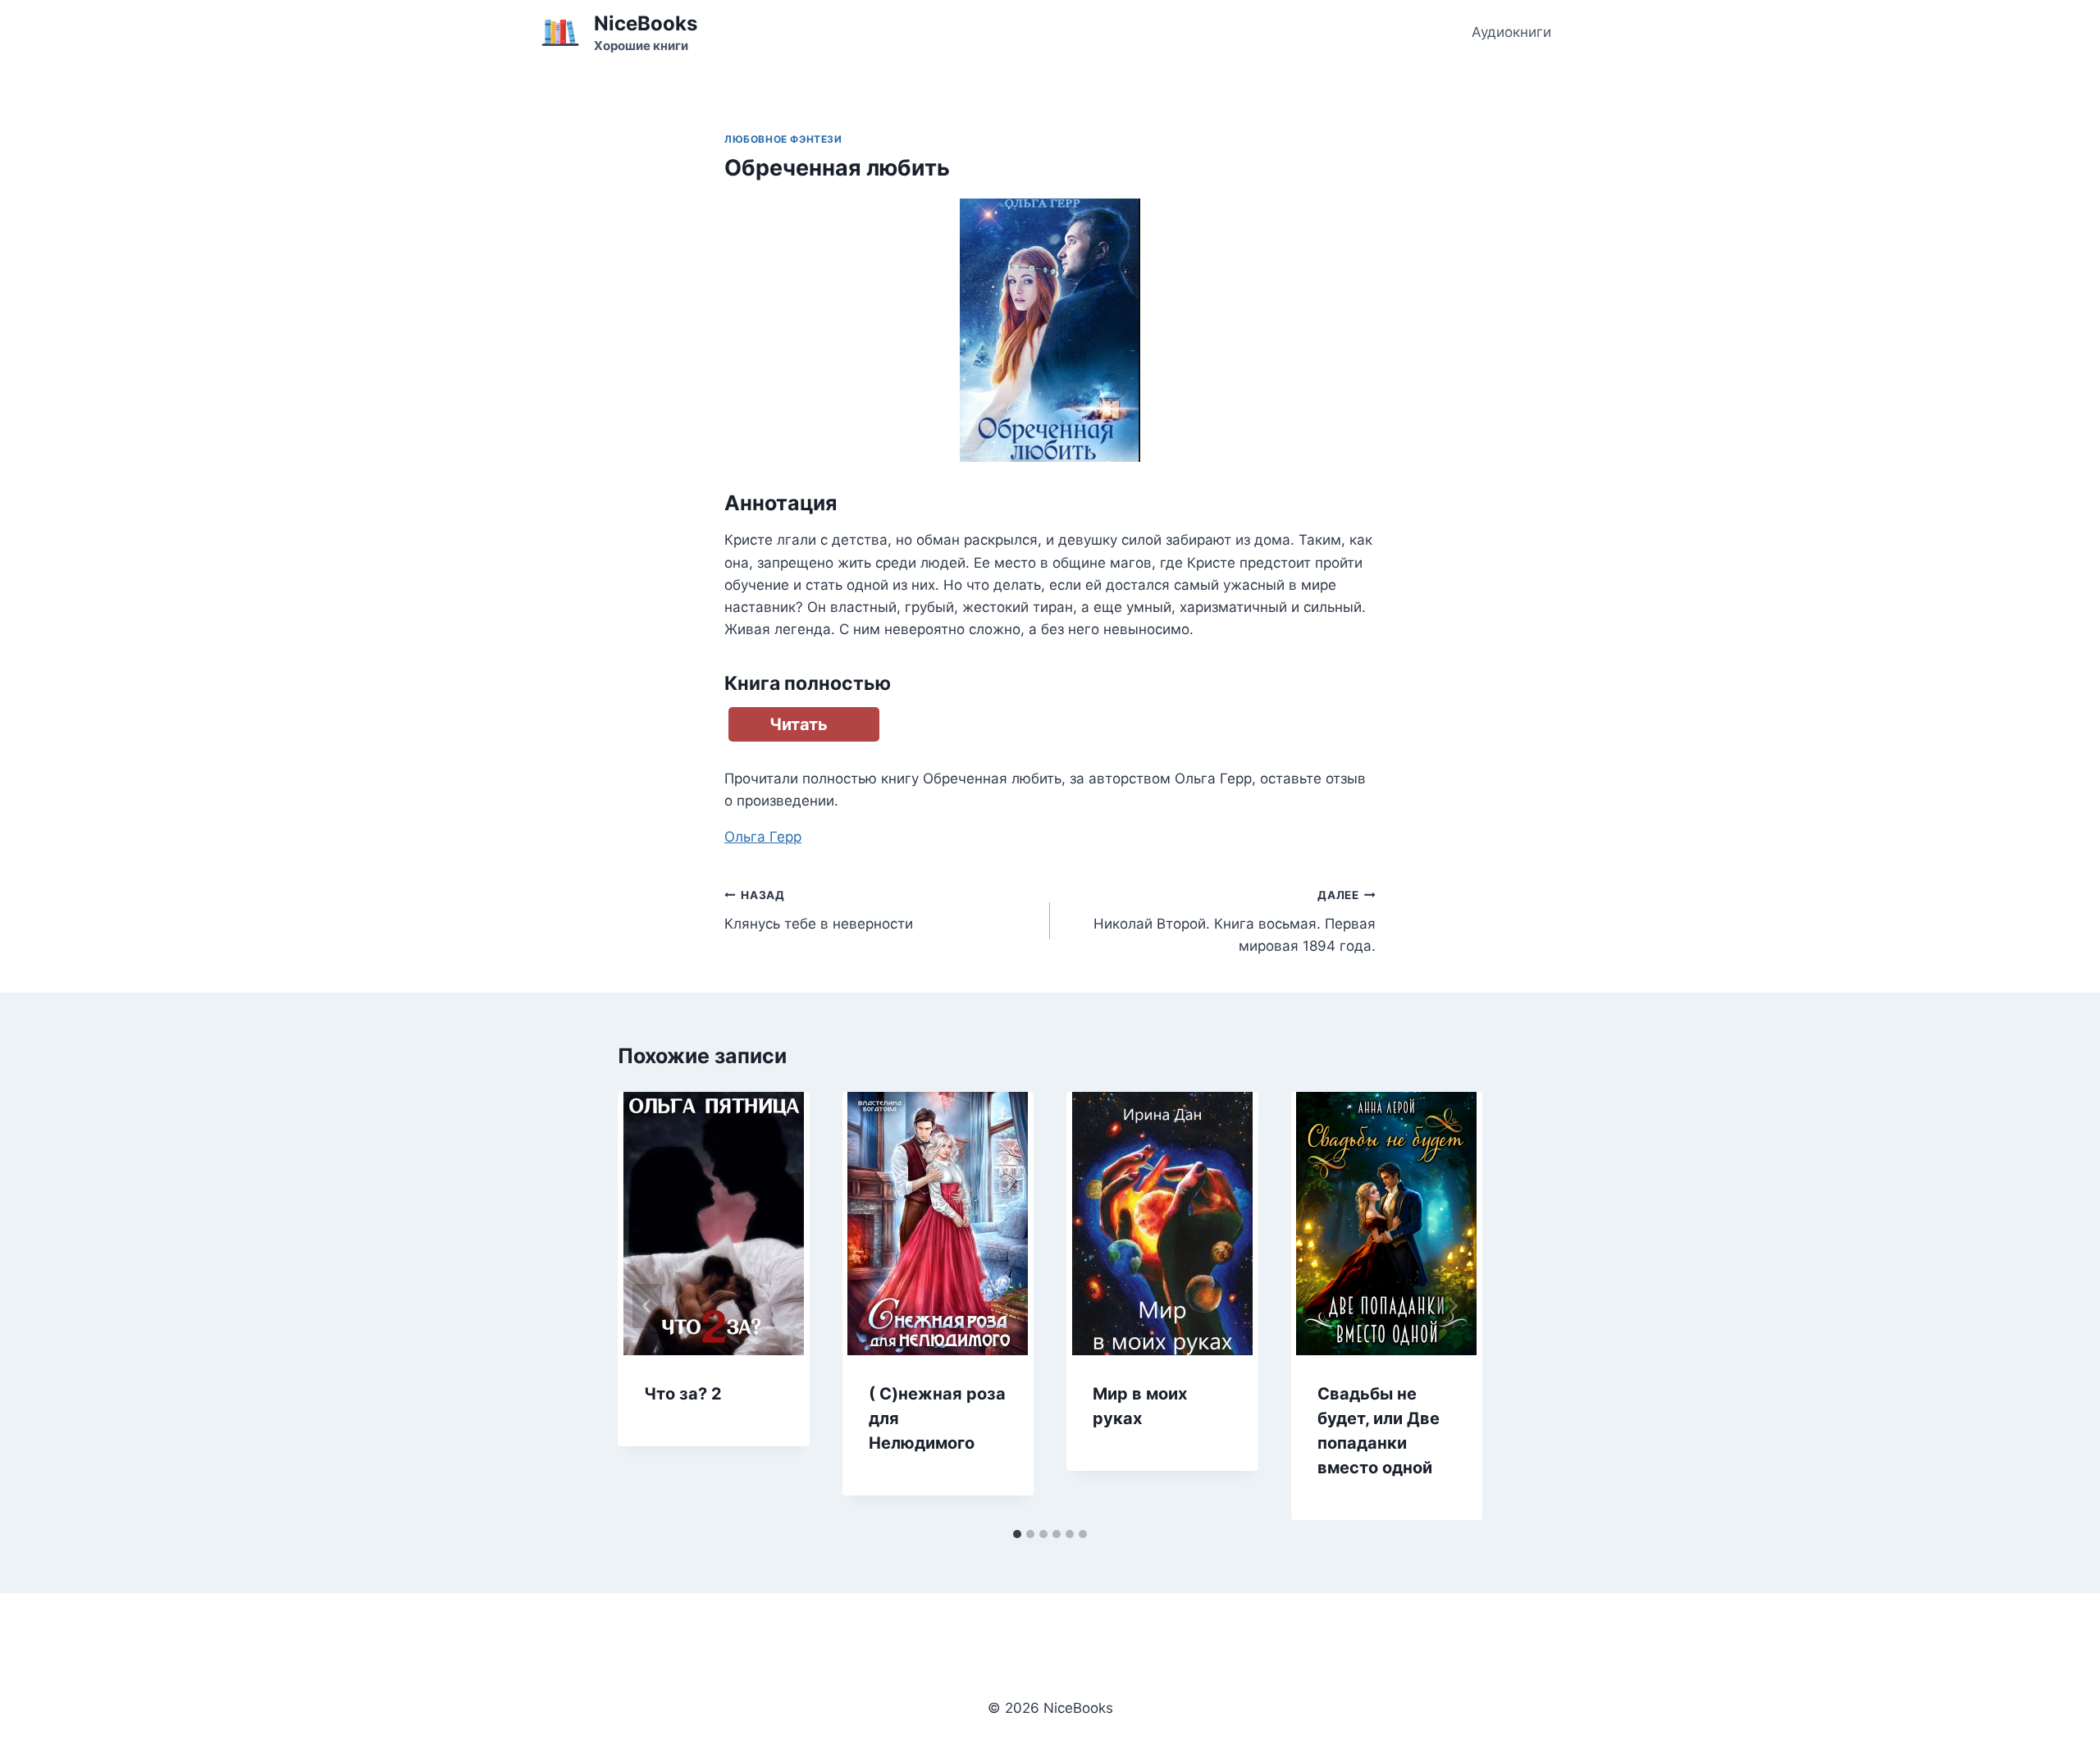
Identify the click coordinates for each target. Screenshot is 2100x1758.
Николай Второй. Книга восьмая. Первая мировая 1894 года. (1235, 921)
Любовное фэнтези (783, 139)
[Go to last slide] (647, 1306)
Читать (799, 724)
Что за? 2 (683, 1394)
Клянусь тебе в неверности (819, 910)
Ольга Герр (763, 837)
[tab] (1017, 1534)
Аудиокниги (1511, 32)
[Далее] (1453, 1306)
